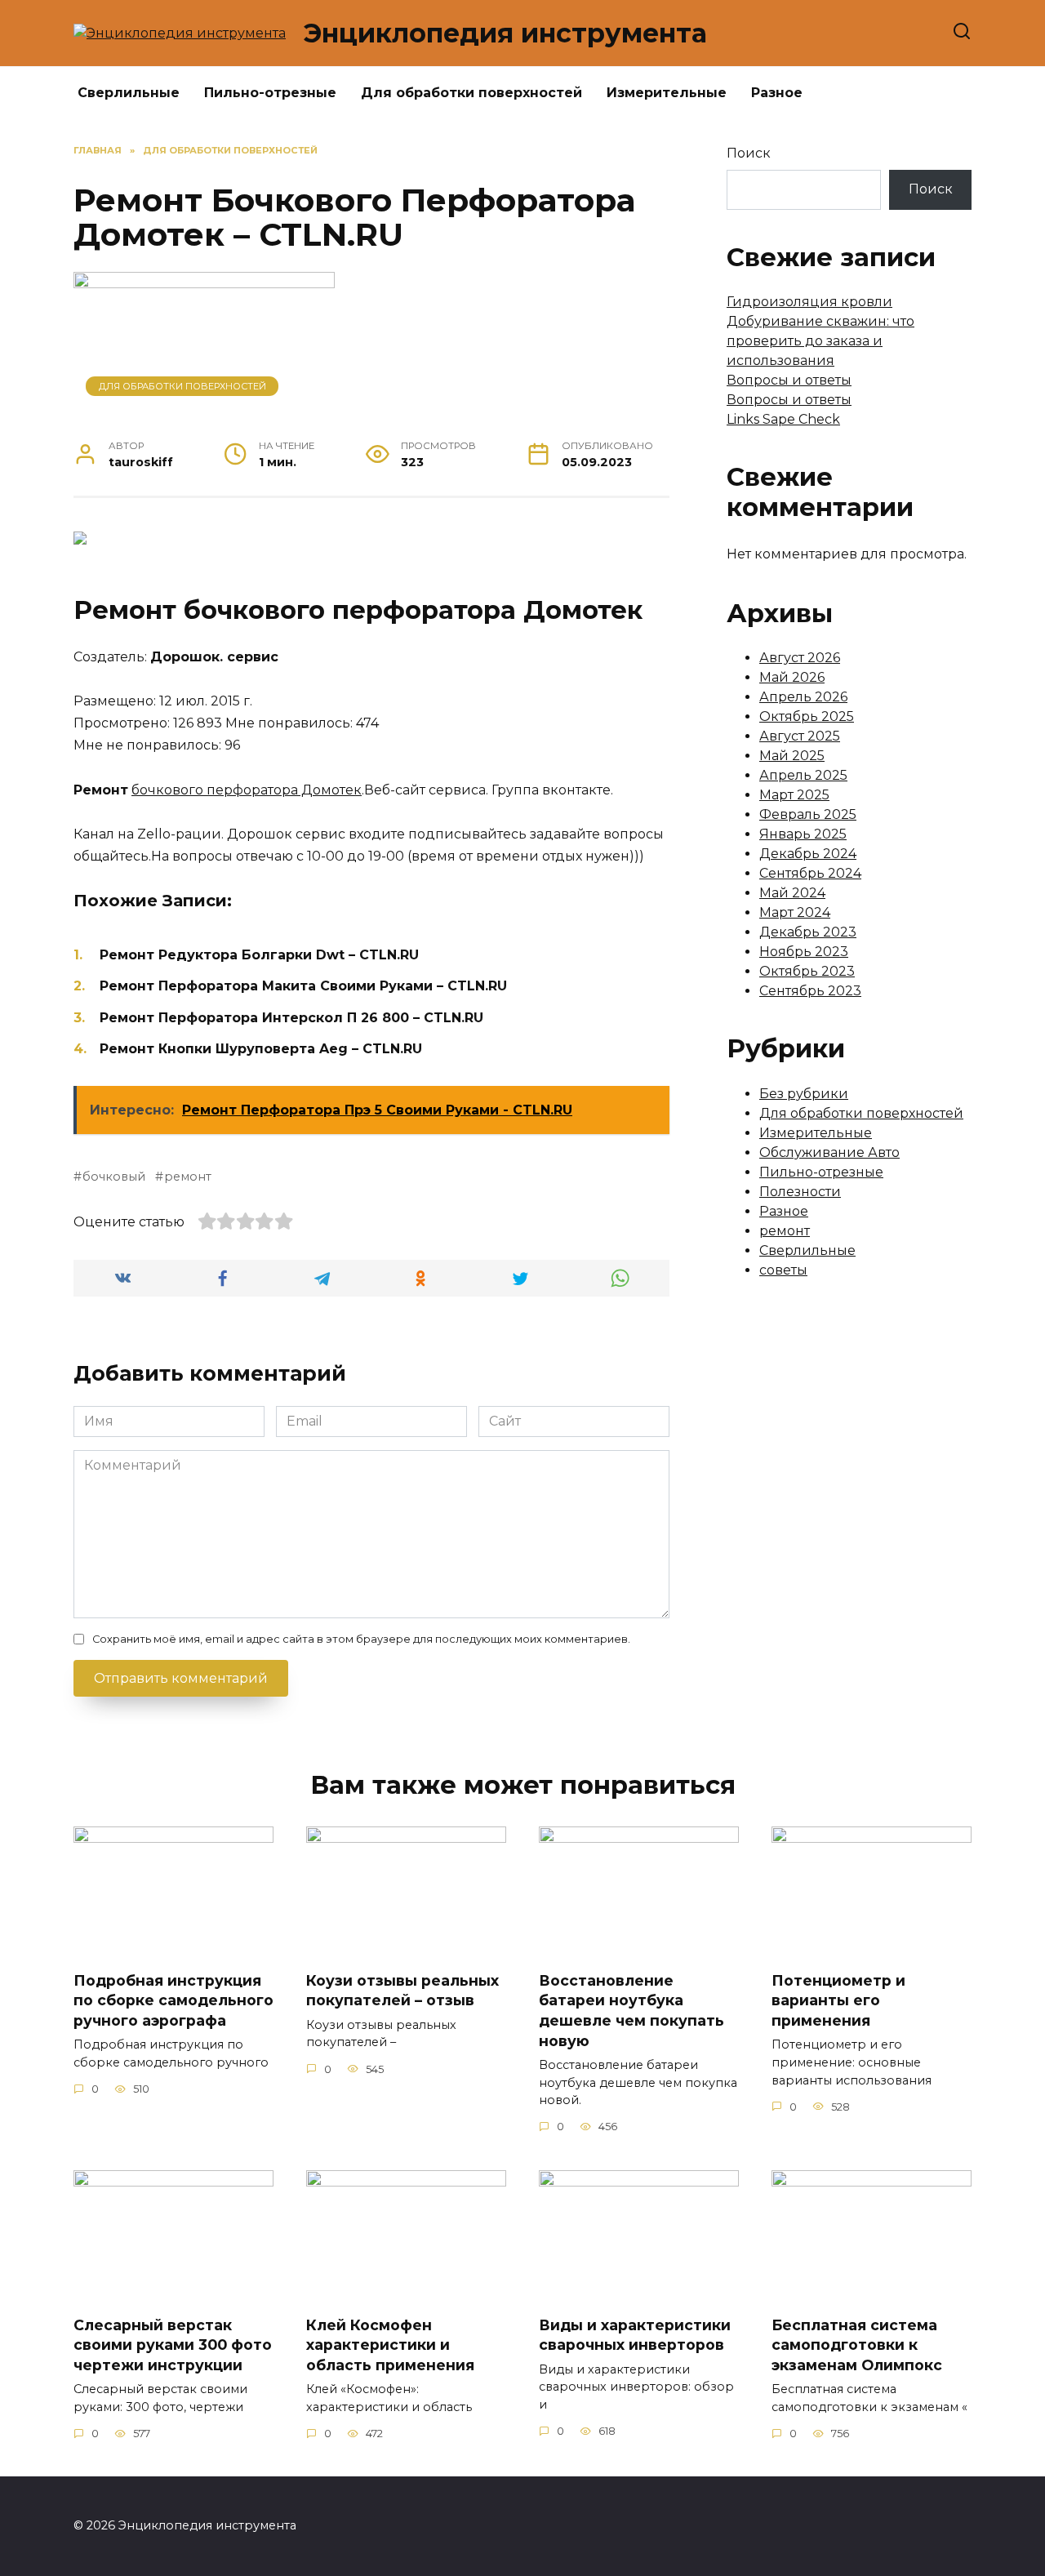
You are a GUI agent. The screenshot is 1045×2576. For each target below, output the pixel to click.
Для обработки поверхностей (471, 93)
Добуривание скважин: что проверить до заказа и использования (820, 341)
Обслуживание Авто (829, 1152)
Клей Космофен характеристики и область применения (390, 2344)
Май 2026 (792, 677)
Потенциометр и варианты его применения (838, 2000)
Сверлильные (129, 93)
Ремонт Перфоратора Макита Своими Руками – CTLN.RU (303, 986)
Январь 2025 (803, 834)
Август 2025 (800, 736)
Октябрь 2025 (807, 716)
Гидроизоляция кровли (809, 302)
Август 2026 (800, 658)
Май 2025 (792, 756)
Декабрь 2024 (808, 854)
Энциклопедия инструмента (505, 33)
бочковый (114, 1177)
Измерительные (667, 93)
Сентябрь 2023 (810, 991)
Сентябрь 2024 (810, 873)
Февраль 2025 (808, 814)
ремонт (188, 1177)
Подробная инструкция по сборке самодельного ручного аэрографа (173, 2000)
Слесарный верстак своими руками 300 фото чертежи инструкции (173, 2344)
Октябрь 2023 (807, 971)
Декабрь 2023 (808, 932)
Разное (777, 93)
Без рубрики (804, 1094)
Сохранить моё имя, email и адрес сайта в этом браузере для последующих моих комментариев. (361, 1639)
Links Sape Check (783, 419)
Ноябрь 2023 (804, 952)
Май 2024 (792, 893)
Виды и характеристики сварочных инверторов (635, 2334)
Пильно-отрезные (270, 93)
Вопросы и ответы (789, 380)
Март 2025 (794, 795)
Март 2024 (795, 912)
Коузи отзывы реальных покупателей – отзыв (402, 1991)
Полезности (800, 1192)
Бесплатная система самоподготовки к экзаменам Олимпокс (857, 2344)
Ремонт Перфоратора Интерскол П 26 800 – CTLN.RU (291, 1018)
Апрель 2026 (803, 697)
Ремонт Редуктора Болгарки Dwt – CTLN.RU (259, 955)
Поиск (749, 153)
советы (783, 1270)
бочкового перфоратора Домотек (247, 790)
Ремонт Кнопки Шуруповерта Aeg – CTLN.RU (261, 1049)
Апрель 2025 (803, 775)
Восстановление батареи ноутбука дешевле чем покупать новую (631, 2011)
